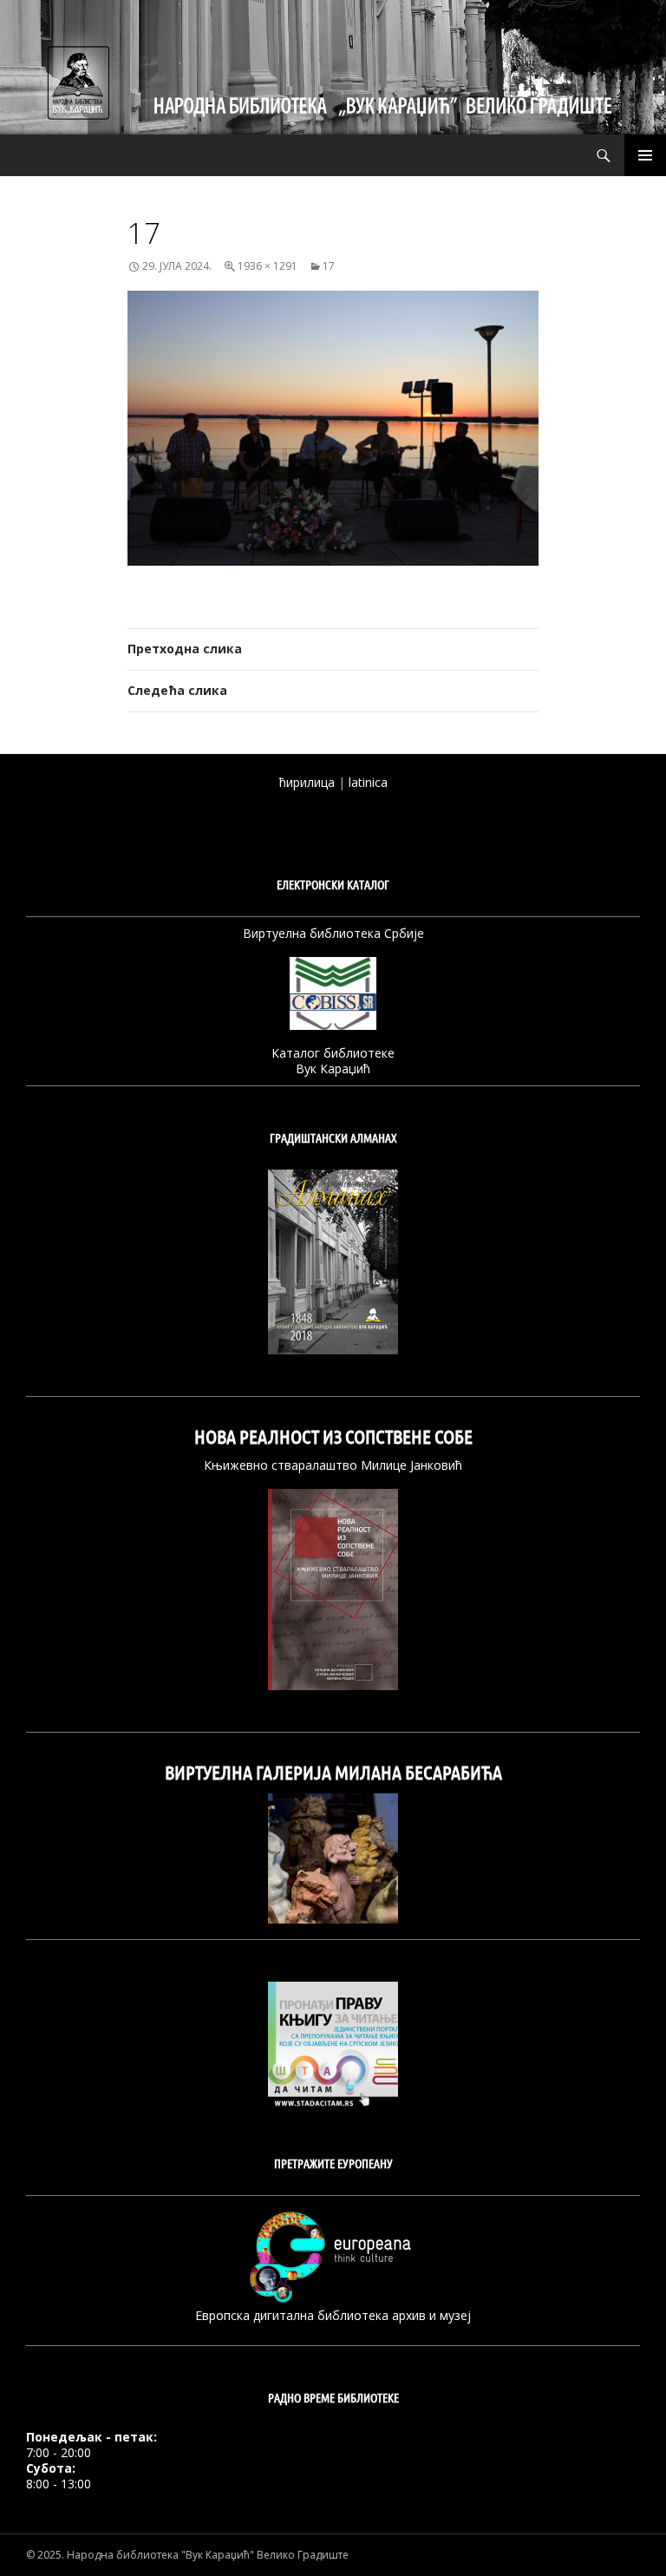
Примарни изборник (645, 155)
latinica (368, 782)
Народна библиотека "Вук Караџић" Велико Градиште (208, 2555)
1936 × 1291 (268, 266)
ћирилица (307, 782)
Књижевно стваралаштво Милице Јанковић (333, 1465)
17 (329, 266)
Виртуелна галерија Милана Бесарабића (333, 1773)
